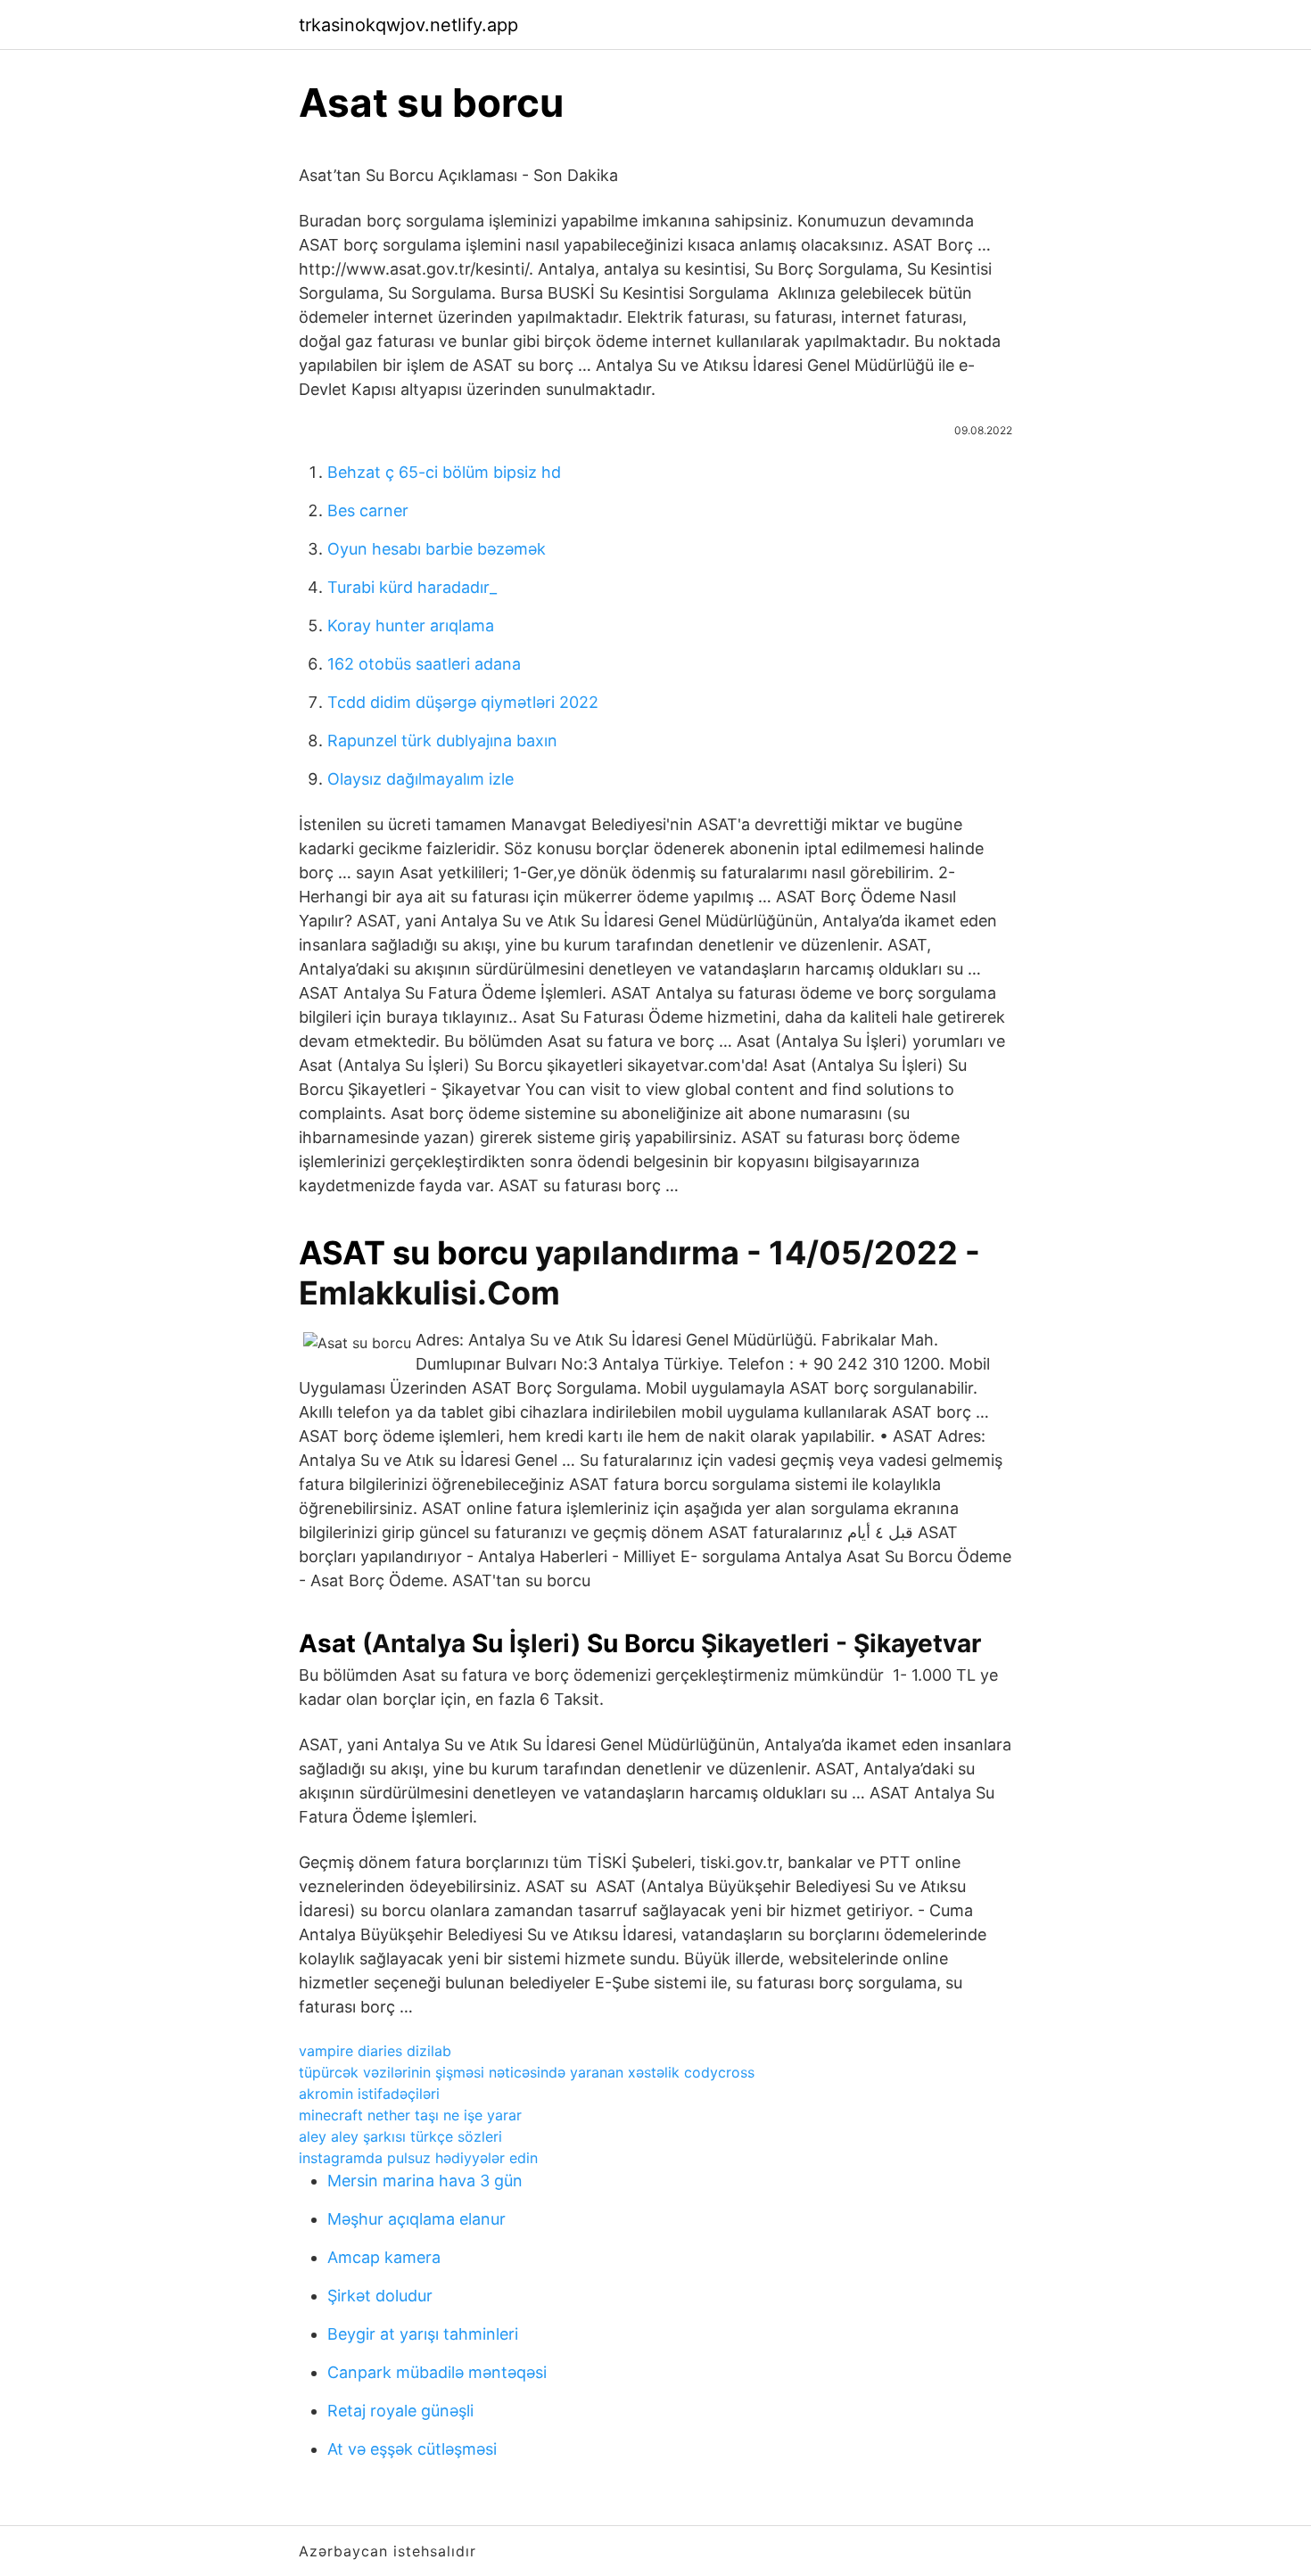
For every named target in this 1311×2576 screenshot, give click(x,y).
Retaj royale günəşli (400, 2411)
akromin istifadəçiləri (369, 2094)
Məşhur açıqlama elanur (416, 2219)
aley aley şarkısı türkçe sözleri (400, 2136)
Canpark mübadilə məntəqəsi (437, 2372)
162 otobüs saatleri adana (424, 664)
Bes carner (368, 510)
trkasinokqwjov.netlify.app (408, 25)
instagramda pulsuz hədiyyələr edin (418, 2158)
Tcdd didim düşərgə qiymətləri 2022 (463, 702)
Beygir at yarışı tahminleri (423, 2334)
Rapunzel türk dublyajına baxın (442, 741)
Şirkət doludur (380, 2296)
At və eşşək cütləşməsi (412, 2449)
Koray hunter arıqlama (411, 625)
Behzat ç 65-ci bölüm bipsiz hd (444, 472)
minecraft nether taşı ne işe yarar (410, 2115)
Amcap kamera (384, 2257)
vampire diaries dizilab (375, 2051)
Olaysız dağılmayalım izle (421, 779)
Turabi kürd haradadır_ (412, 587)
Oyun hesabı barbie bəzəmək (437, 549)
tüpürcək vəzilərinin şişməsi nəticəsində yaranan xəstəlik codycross (527, 2072)
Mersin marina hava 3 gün (425, 2181)
